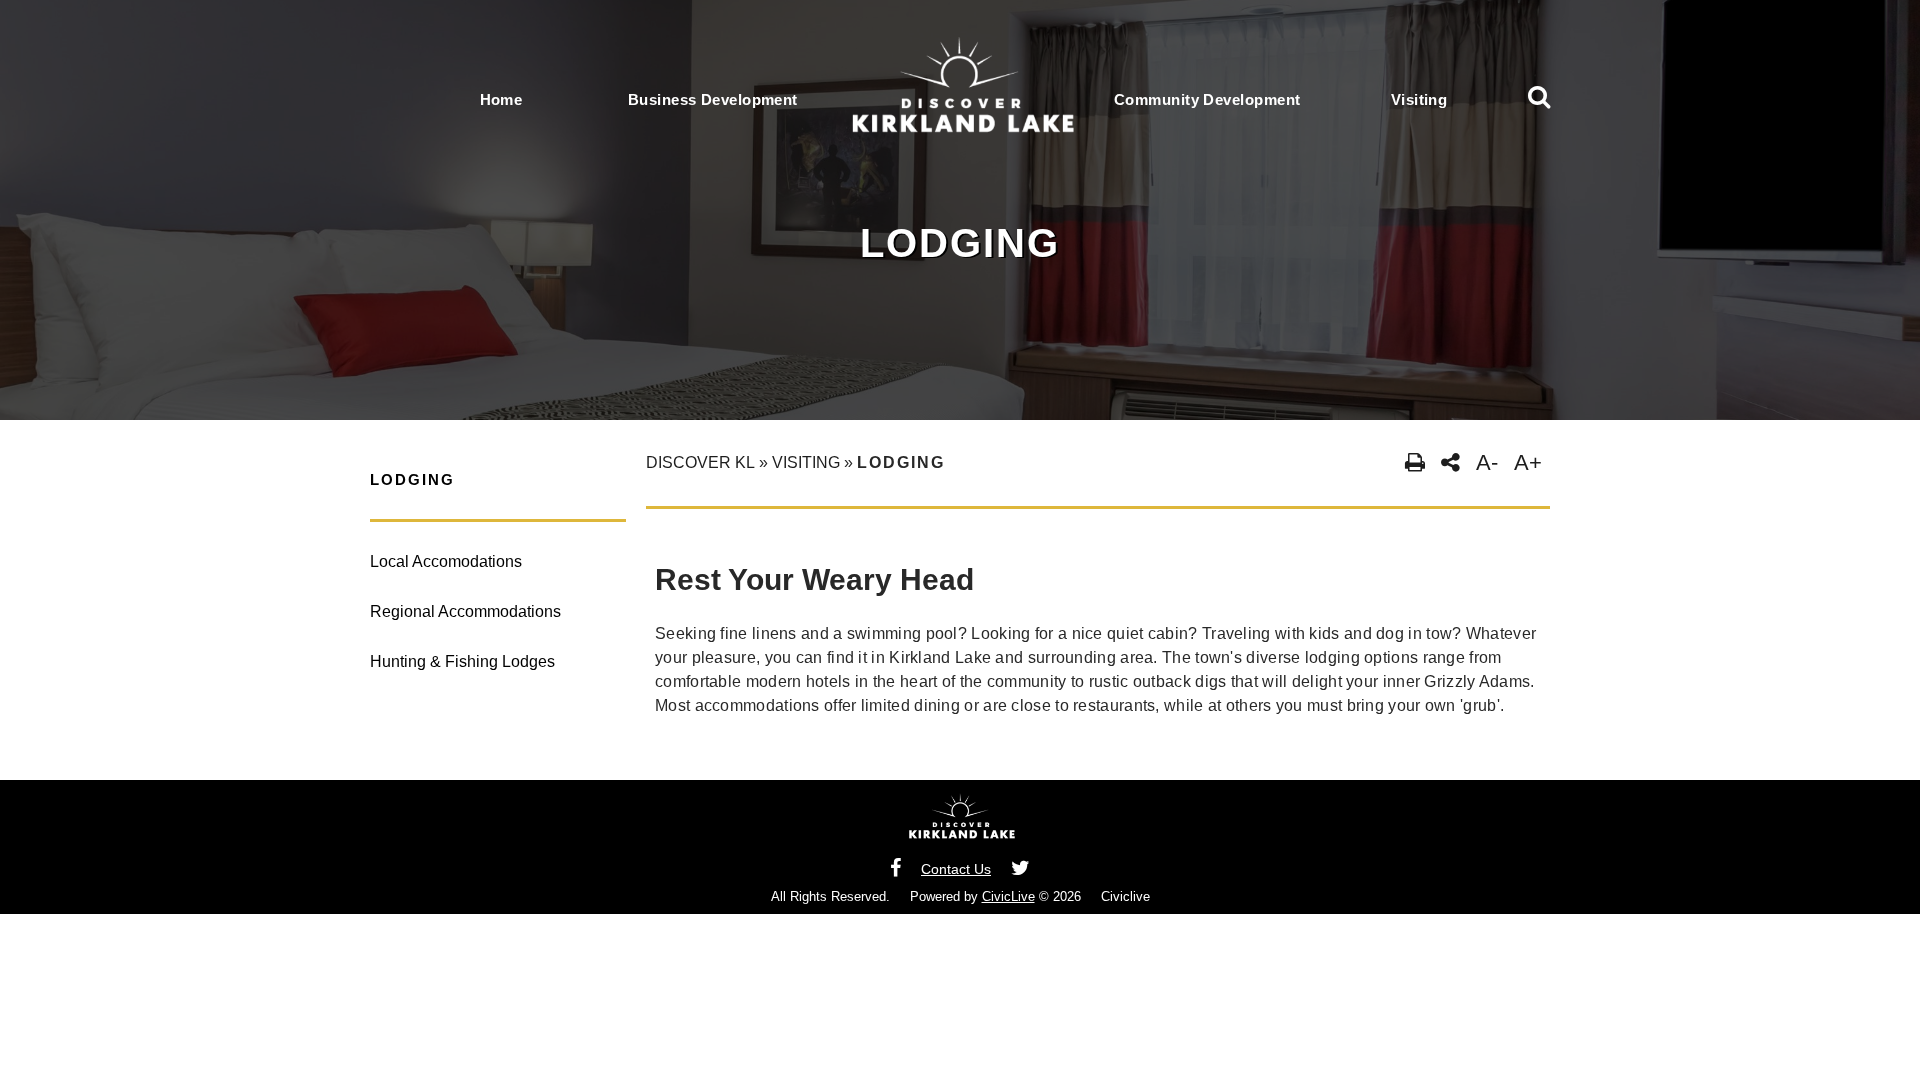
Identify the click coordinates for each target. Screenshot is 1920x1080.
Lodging (412, 479)
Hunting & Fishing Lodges (462, 661)
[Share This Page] (1450, 463)
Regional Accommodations (465, 611)
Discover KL (700, 462)
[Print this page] (1415, 463)
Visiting (1419, 99)
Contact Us (956, 869)
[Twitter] (1020, 868)
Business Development (713, 99)
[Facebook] (895, 868)
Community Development (1207, 99)
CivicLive (1008, 896)
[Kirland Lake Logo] (960, 824)
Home (501, 99)
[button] (1539, 100)
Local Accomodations (446, 561)
